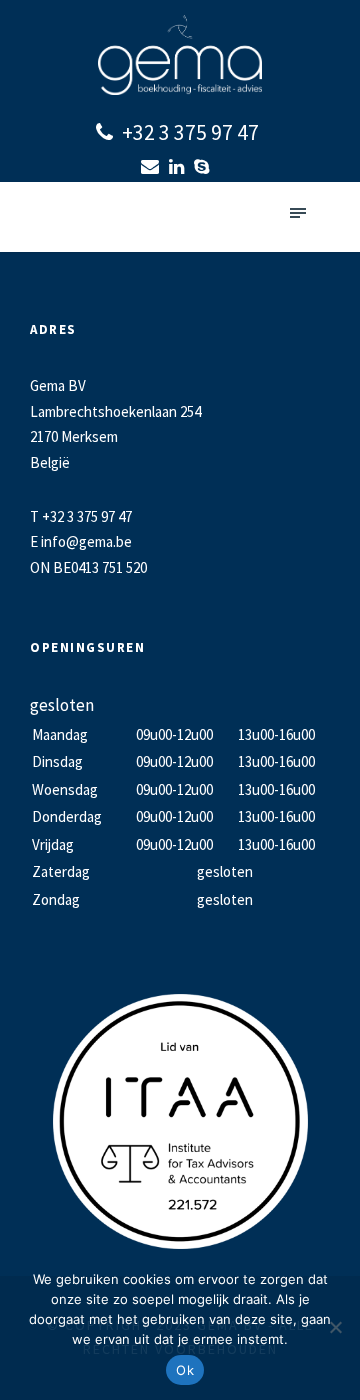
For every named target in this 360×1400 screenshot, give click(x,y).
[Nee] (335, 1327)
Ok (185, 1370)
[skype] (204, 166)
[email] (152, 166)
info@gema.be (86, 541)
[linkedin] (179, 166)
